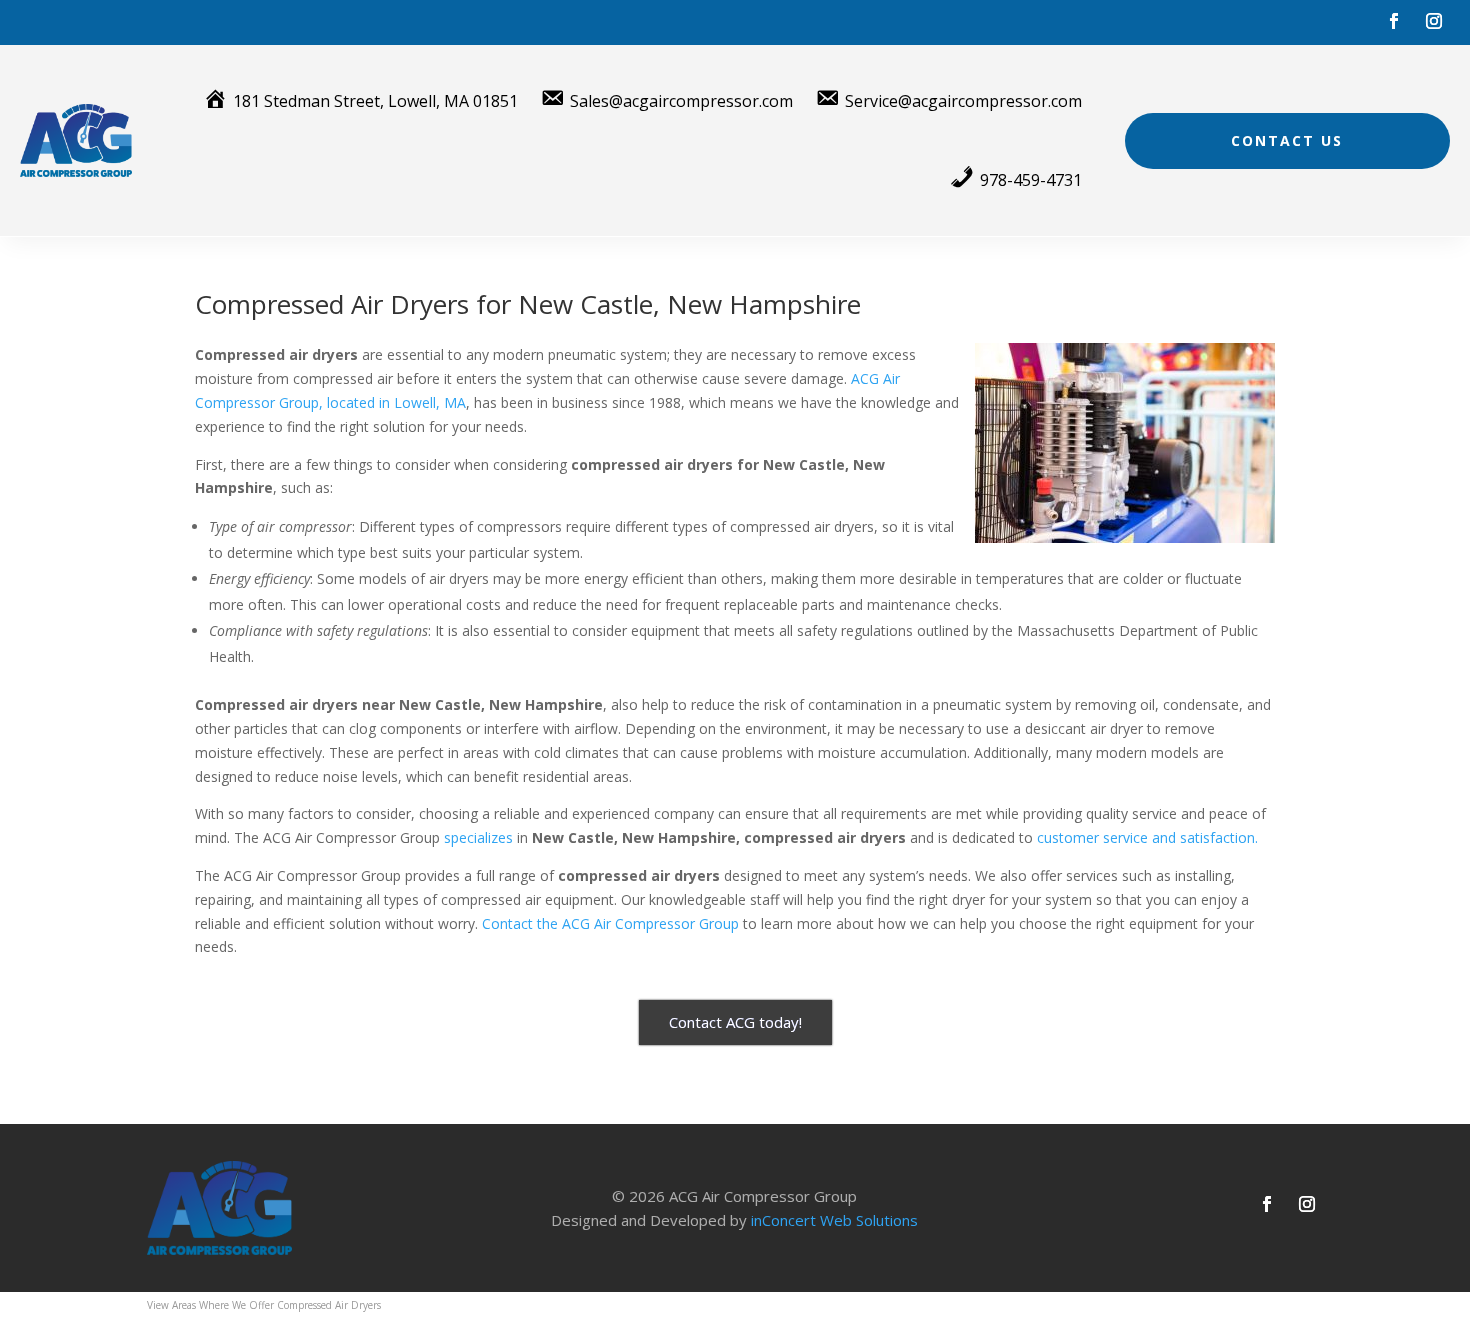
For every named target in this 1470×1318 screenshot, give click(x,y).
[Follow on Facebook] (1394, 21)
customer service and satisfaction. (1147, 837)
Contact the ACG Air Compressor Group (610, 923)
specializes (478, 837)
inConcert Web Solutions (834, 1220)
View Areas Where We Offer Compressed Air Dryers (264, 1305)
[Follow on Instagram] (1434, 21)
